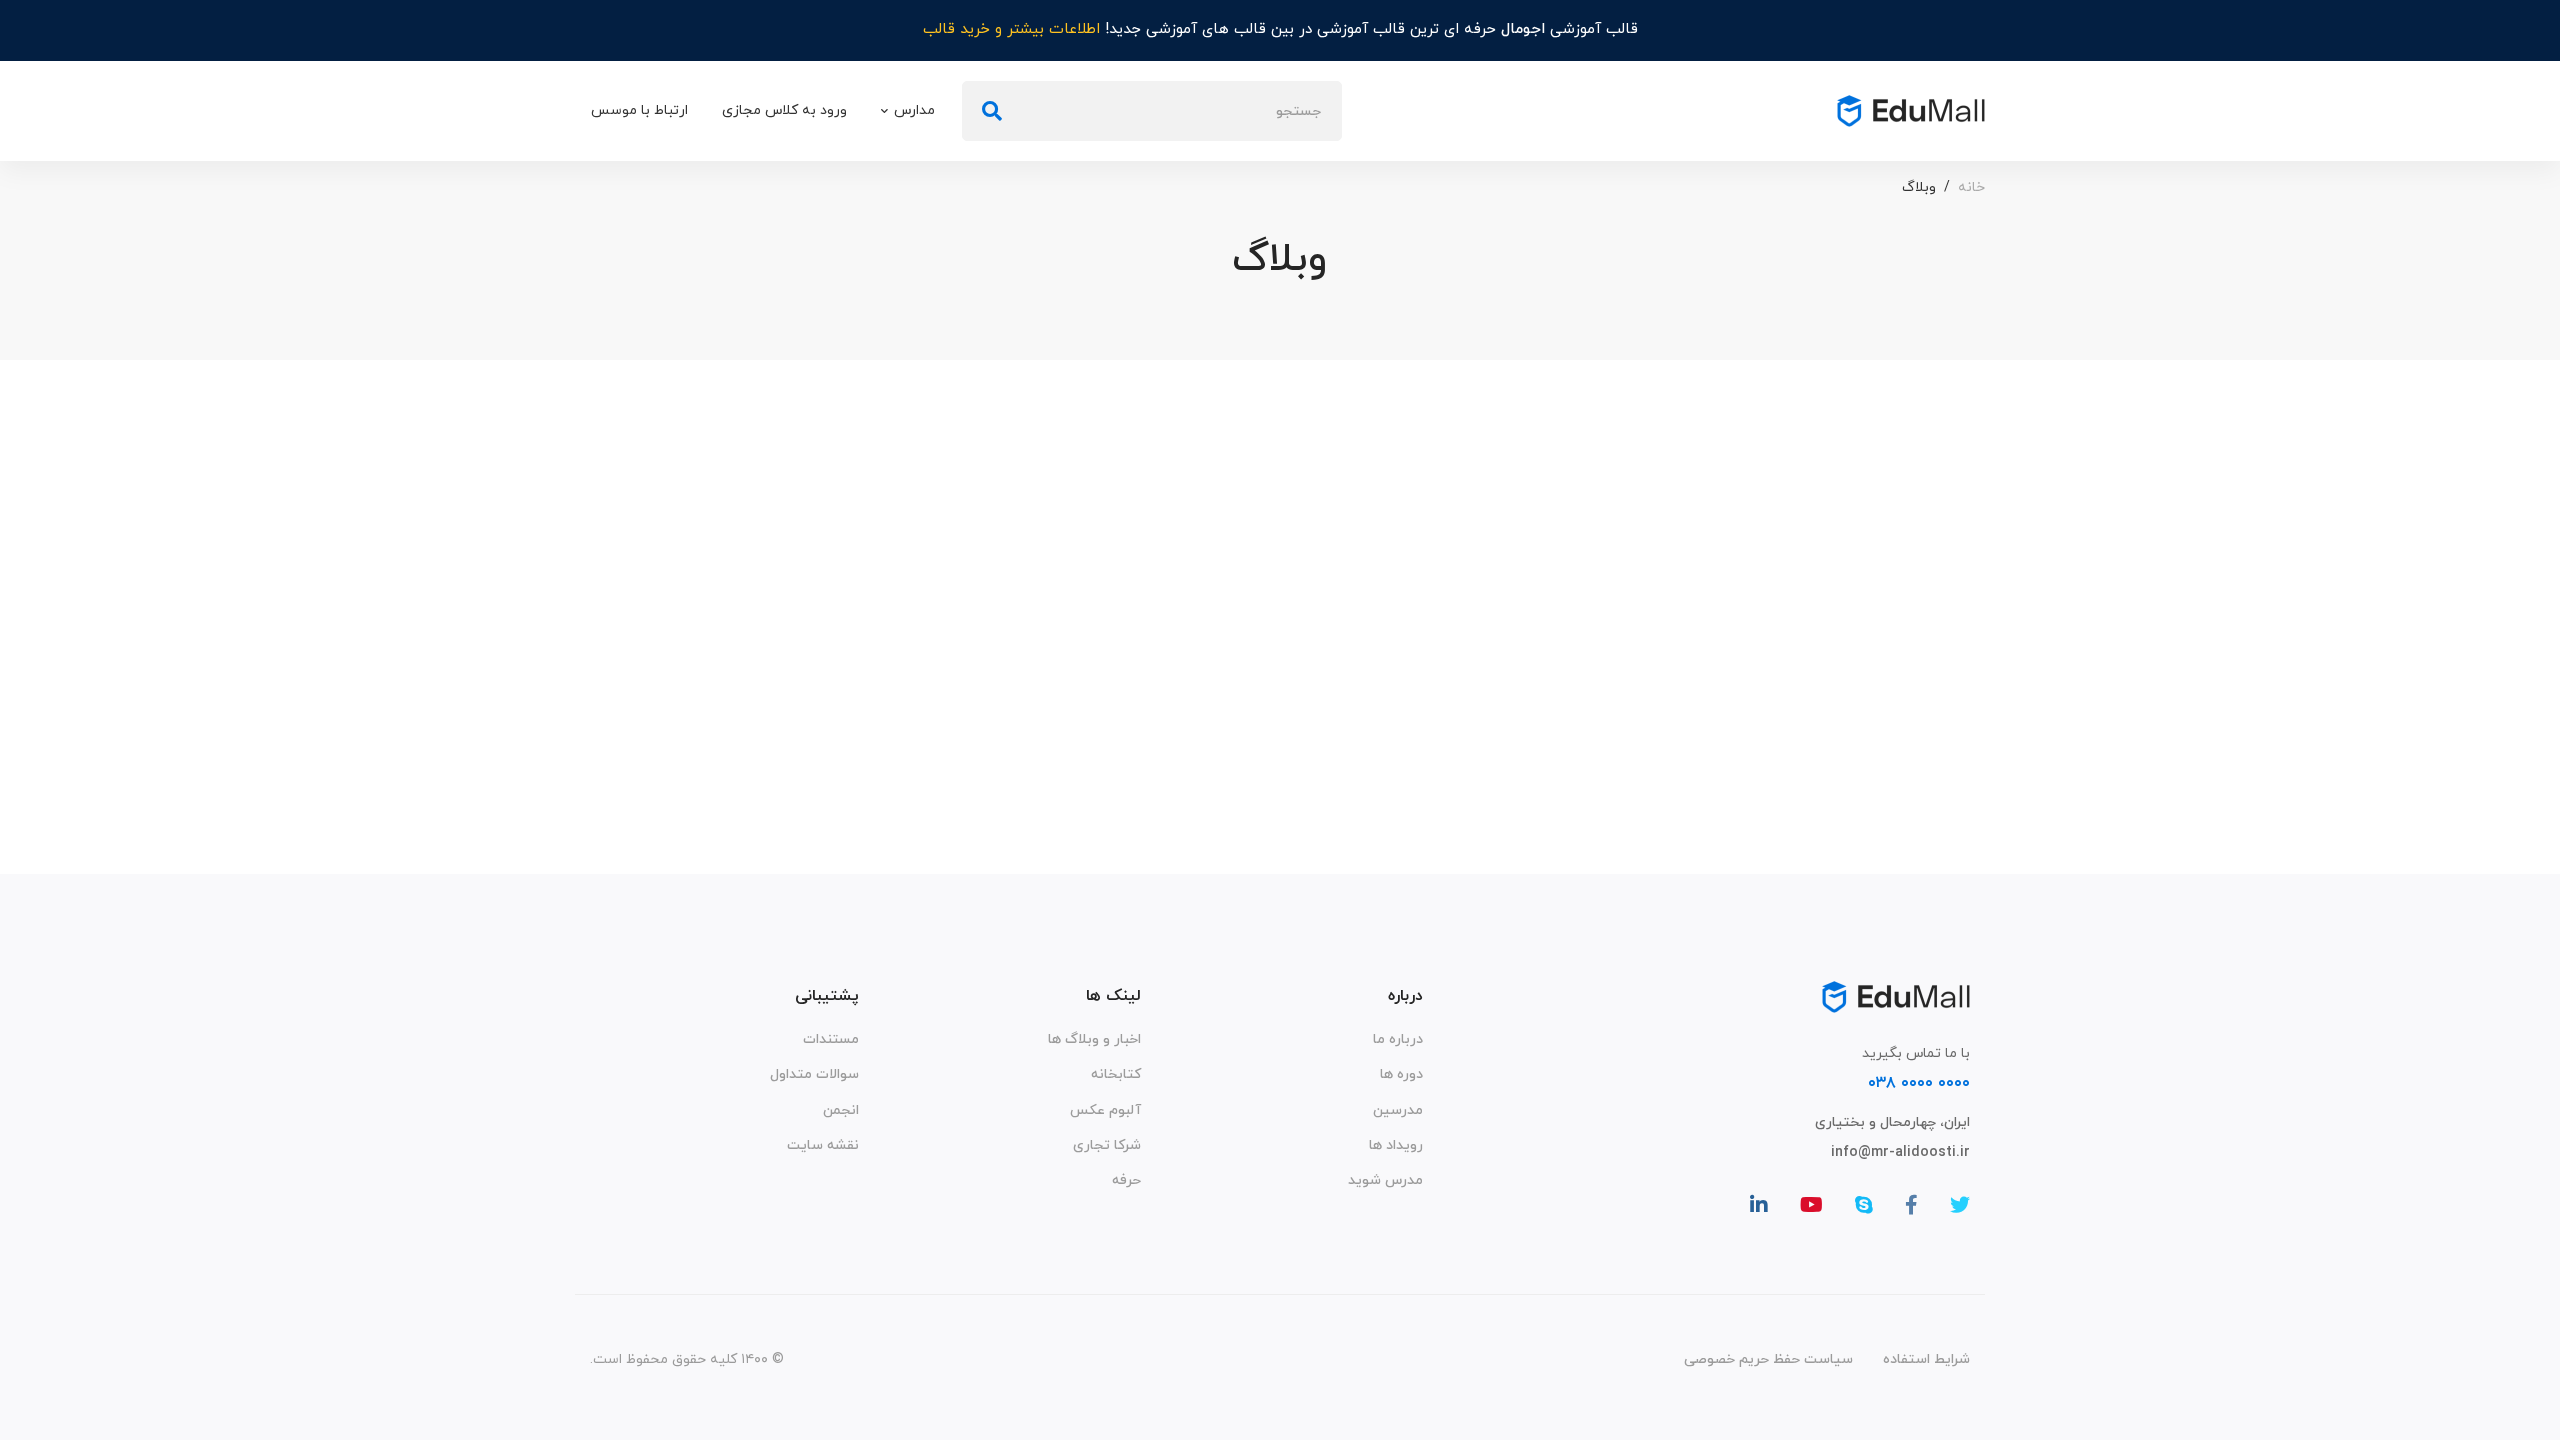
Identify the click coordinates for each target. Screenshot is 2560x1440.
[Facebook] (1911, 1205)
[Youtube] (1811, 1205)
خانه (1971, 187)
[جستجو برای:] (1152, 111)
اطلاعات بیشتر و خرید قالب (1011, 29)
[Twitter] (1960, 1205)
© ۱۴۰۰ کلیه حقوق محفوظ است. (687, 1359)
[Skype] (1864, 1205)
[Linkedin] (1759, 1205)
